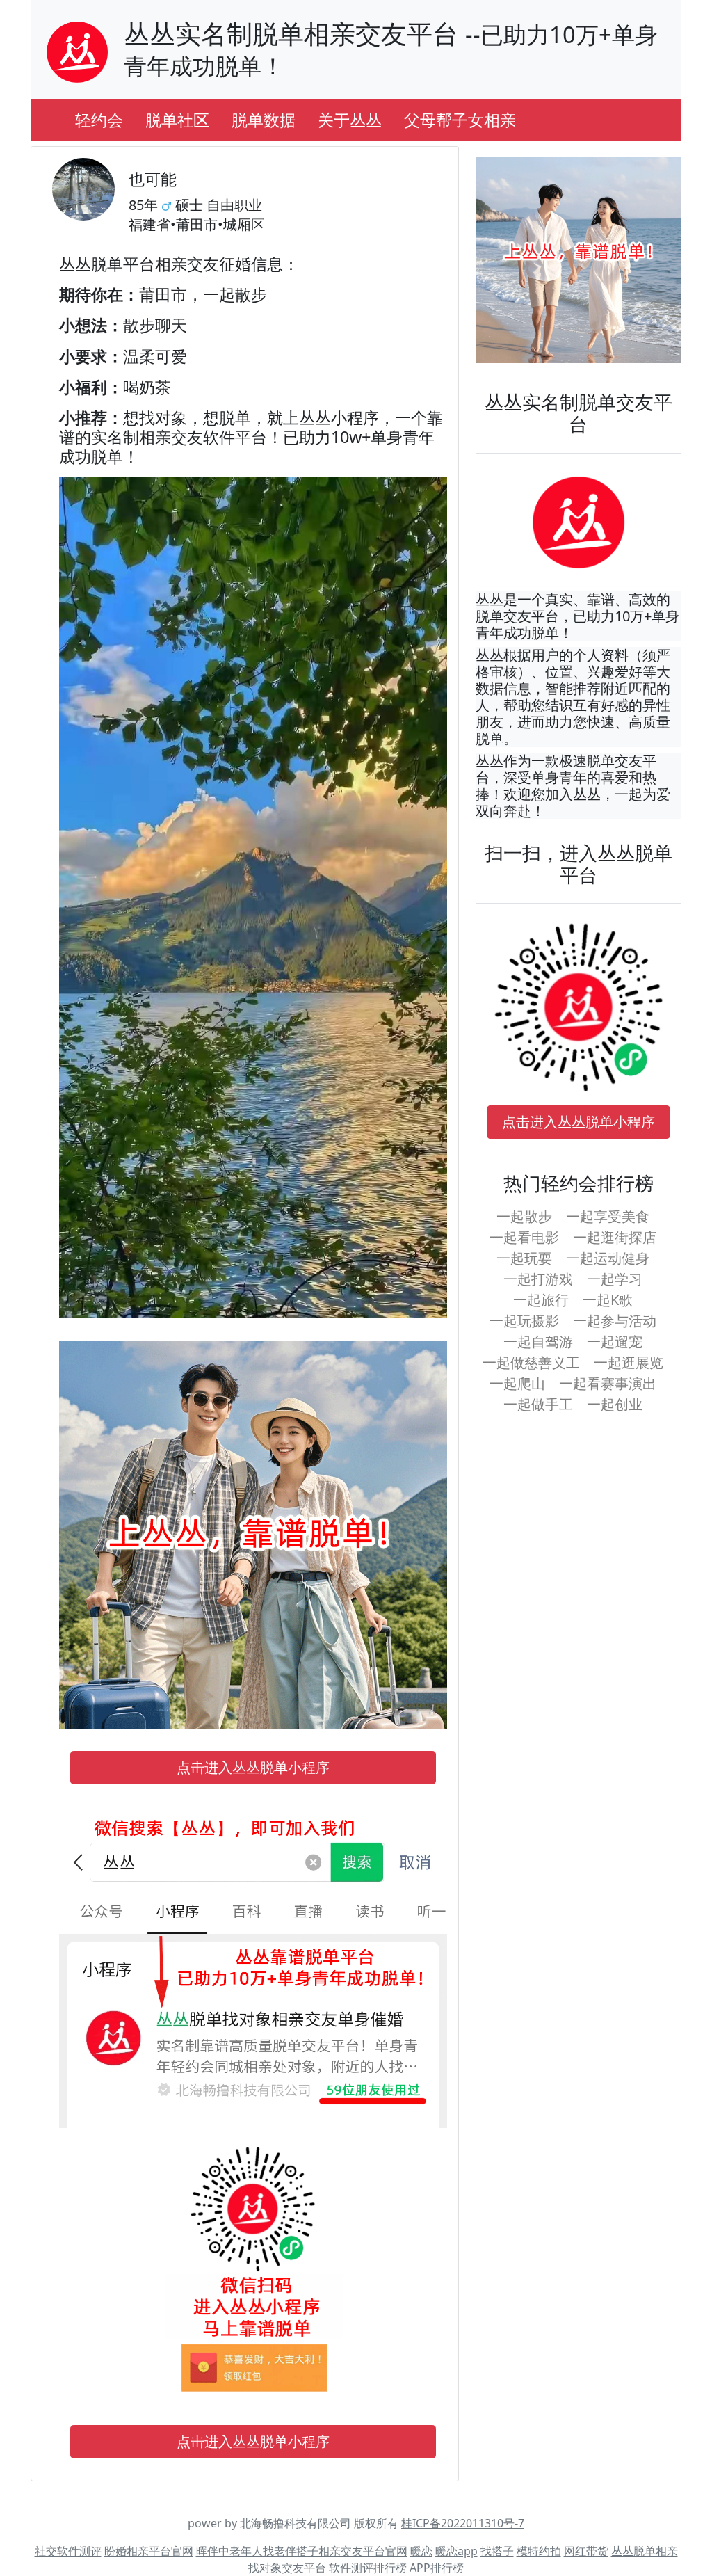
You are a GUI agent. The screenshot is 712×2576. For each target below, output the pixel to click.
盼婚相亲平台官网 (149, 2551)
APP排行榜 (437, 2568)
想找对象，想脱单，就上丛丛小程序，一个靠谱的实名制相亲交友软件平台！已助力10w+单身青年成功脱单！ (251, 436)
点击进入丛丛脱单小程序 (253, 1767)
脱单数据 (264, 120)
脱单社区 (177, 120)
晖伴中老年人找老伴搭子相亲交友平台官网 (302, 2551)
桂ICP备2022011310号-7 (463, 2523)
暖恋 (421, 2551)
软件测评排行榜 (368, 2568)
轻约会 (99, 120)
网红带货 (586, 2551)
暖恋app (456, 2551)
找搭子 (497, 2551)
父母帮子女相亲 (460, 120)
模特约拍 (539, 2551)
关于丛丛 (350, 120)
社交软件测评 (68, 2551)
